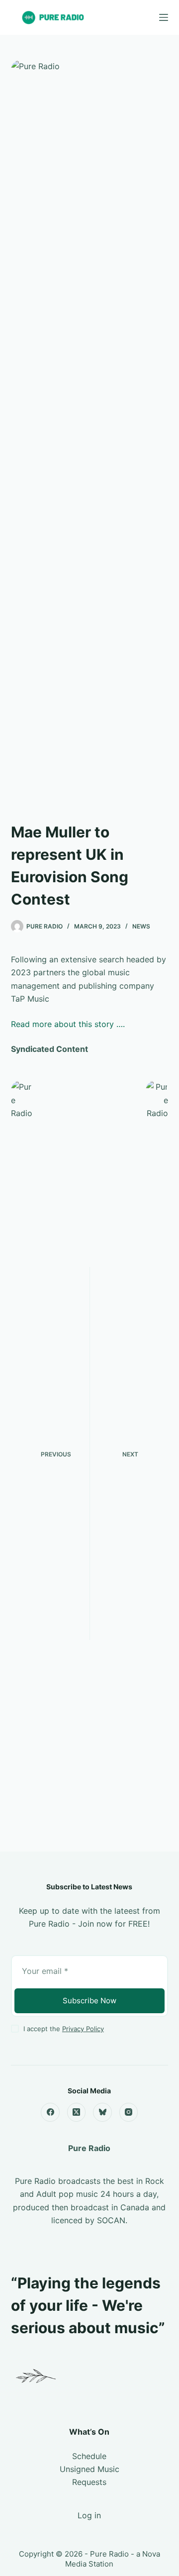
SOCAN (111, 2220)
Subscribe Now (89, 2001)
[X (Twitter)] (77, 2112)
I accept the (64, 2029)
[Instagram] (129, 2112)
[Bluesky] (102, 2112)
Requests (89, 2482)
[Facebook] (50, 2112)
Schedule (89, 2456)
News (141, 926)
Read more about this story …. (68, 1024)
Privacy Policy (83, 2029)
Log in (89, 2515)
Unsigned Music (89, 2469)
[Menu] (164, 17)
